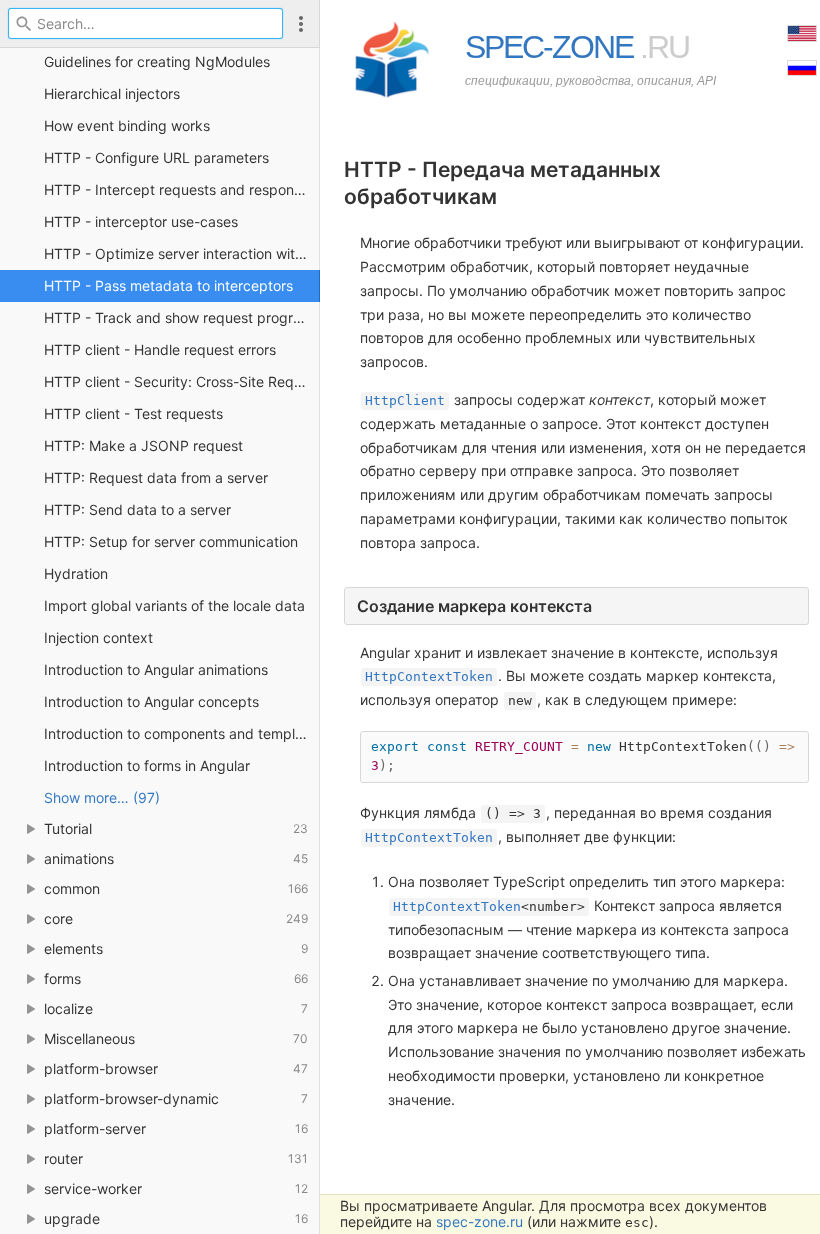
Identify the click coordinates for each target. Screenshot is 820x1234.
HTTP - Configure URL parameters (156, 157)
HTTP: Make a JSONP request (143, 445)
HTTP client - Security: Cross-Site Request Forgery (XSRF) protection (182, 381)
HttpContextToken (429, 676)
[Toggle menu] (301, 23)
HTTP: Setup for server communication (171, 541)
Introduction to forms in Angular (147, 765)
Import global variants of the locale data (174, 605)
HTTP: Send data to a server (137, 509)
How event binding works (127, 125)
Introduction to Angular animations (156, 669)
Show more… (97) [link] (102, 797)
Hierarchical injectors (112, 93)
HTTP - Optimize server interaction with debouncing (182, 253)
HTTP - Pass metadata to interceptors (168, 285)
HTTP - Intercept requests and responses (180, 189)
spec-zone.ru (479, 1221)
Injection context (98, 637)
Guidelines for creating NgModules (157, 61)
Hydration (76, 573)
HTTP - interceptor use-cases (141, 221)
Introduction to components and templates (182, 733)
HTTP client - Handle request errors (160, 349)
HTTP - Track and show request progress (179, 317)
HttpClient (405, 400)
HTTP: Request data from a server (156, 477)
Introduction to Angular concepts (151, 701)
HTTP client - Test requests (133, 413)
